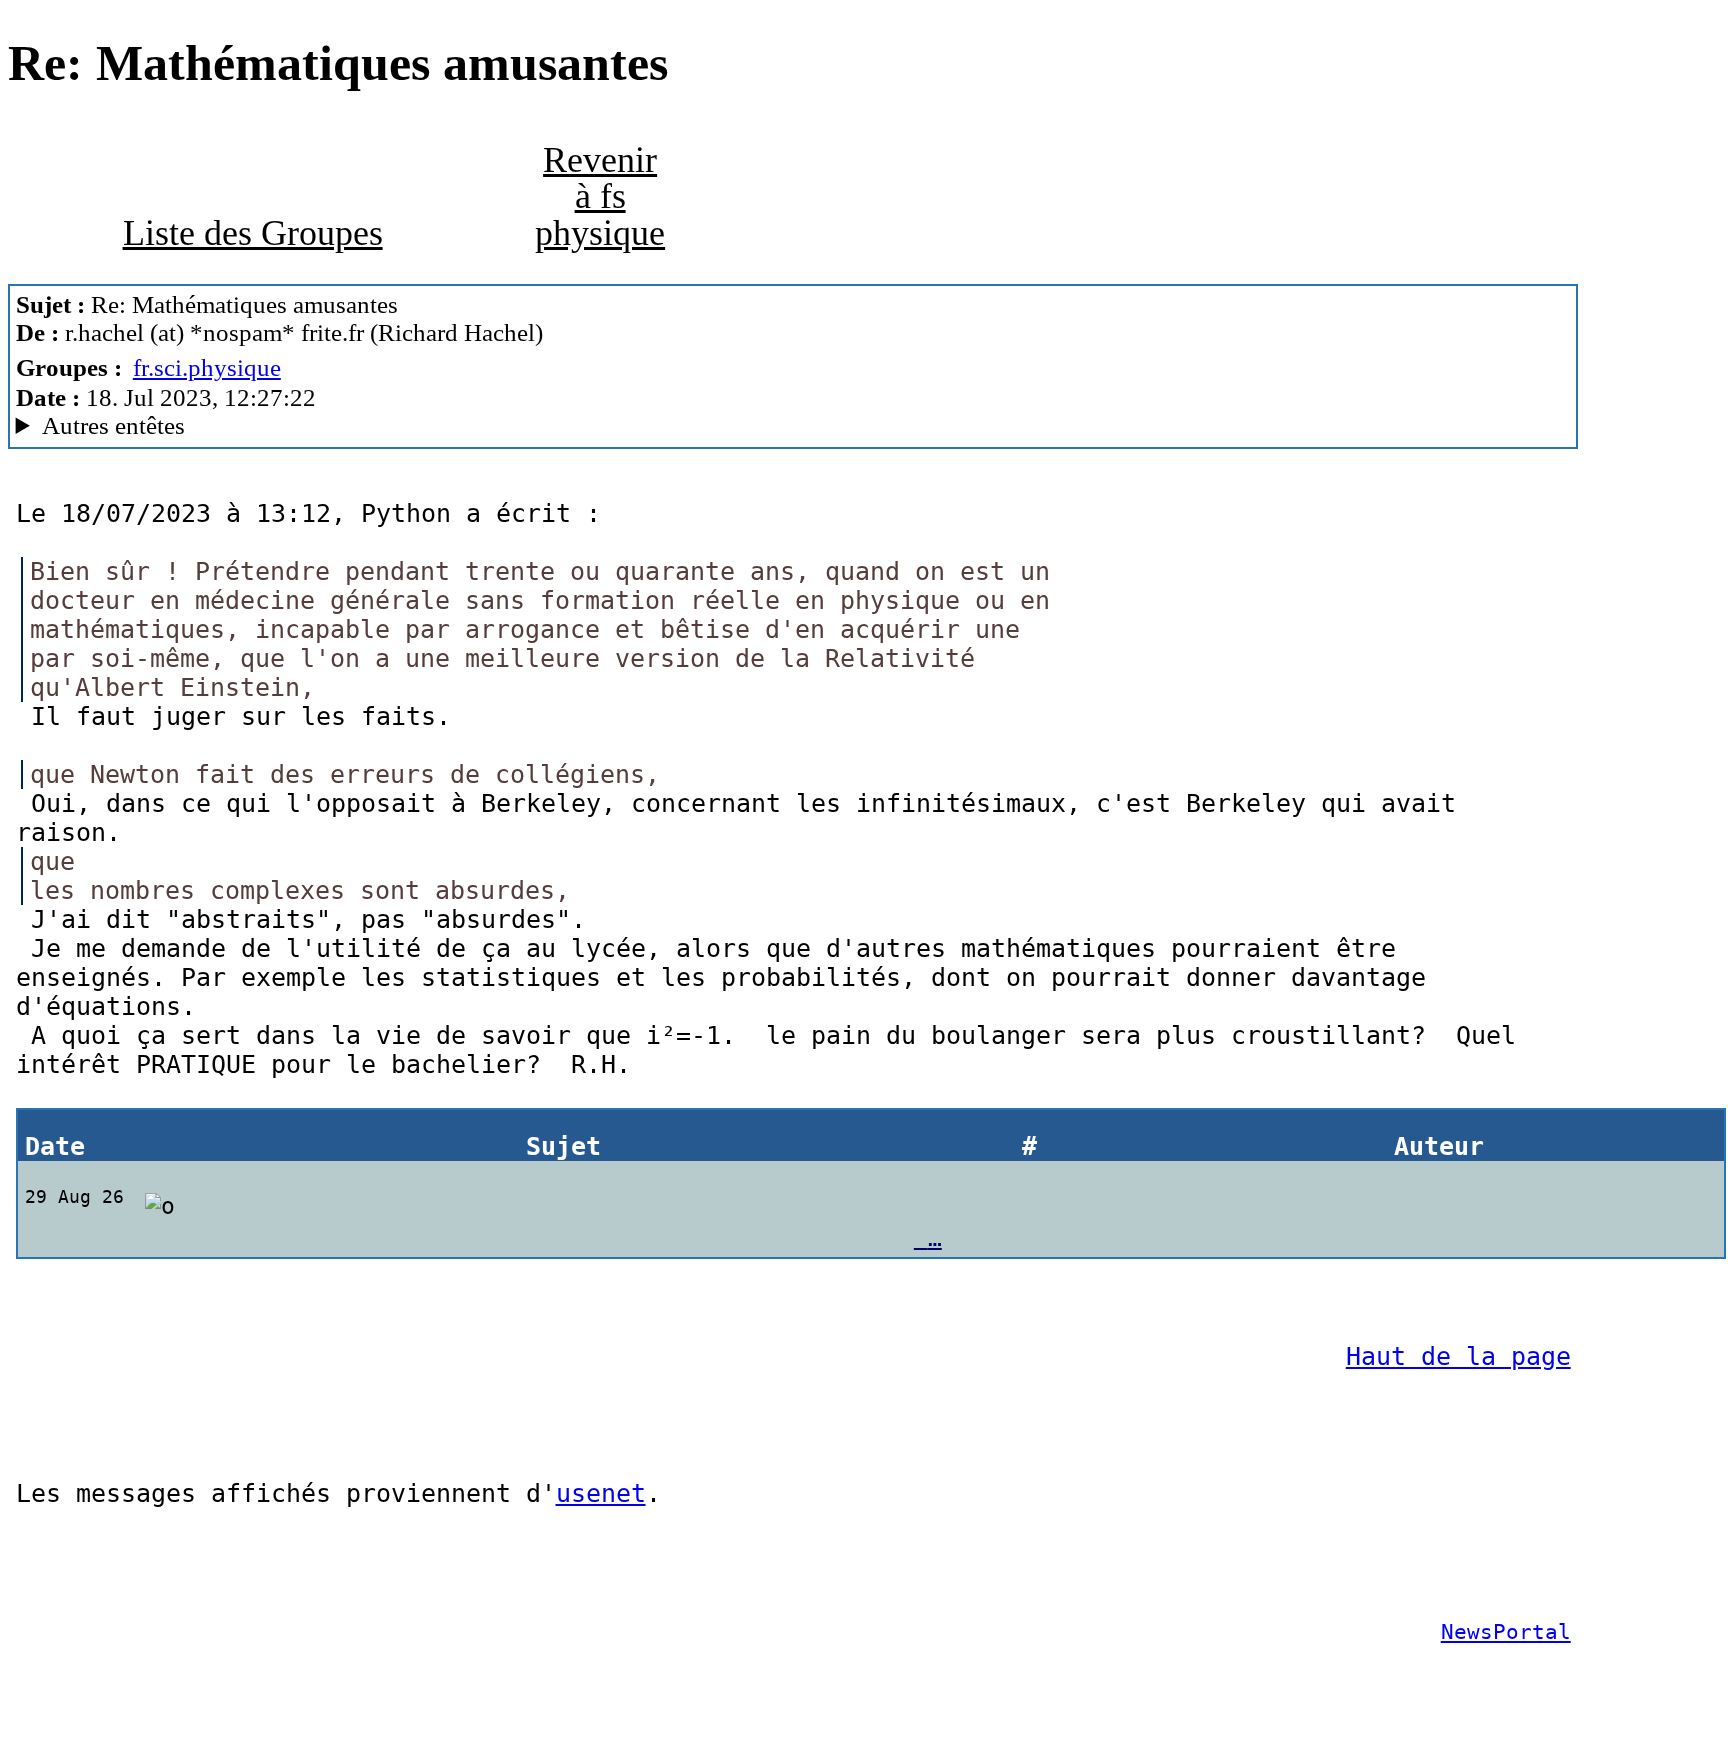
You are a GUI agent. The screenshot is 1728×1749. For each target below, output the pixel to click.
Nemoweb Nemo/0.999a (323, 426)
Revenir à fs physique (600, 196)
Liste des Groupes (253, 233)
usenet (601, 1493)
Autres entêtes (113, 425)
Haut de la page (1458, 1356)
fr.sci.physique (207, 367)
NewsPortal (1506, 1632)
